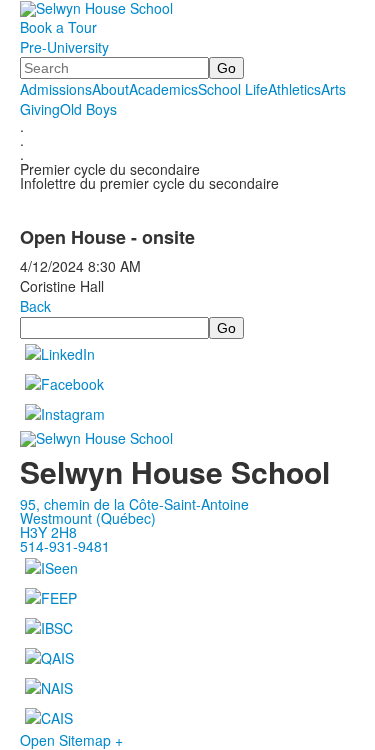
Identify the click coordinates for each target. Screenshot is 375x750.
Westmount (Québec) (88, 518)
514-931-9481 (65, 546)
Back (35, 306)
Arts (333, 89)
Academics (163, 89)
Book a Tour (58, 27)
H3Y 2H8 (48, 532)
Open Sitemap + (71, 740)
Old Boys (88, 109)
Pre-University (64, 47)
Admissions (56, 89)
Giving (40, 109)
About (110, 89)
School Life (233, 89)
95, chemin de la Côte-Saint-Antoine (134, 504)
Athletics (294, 89)
